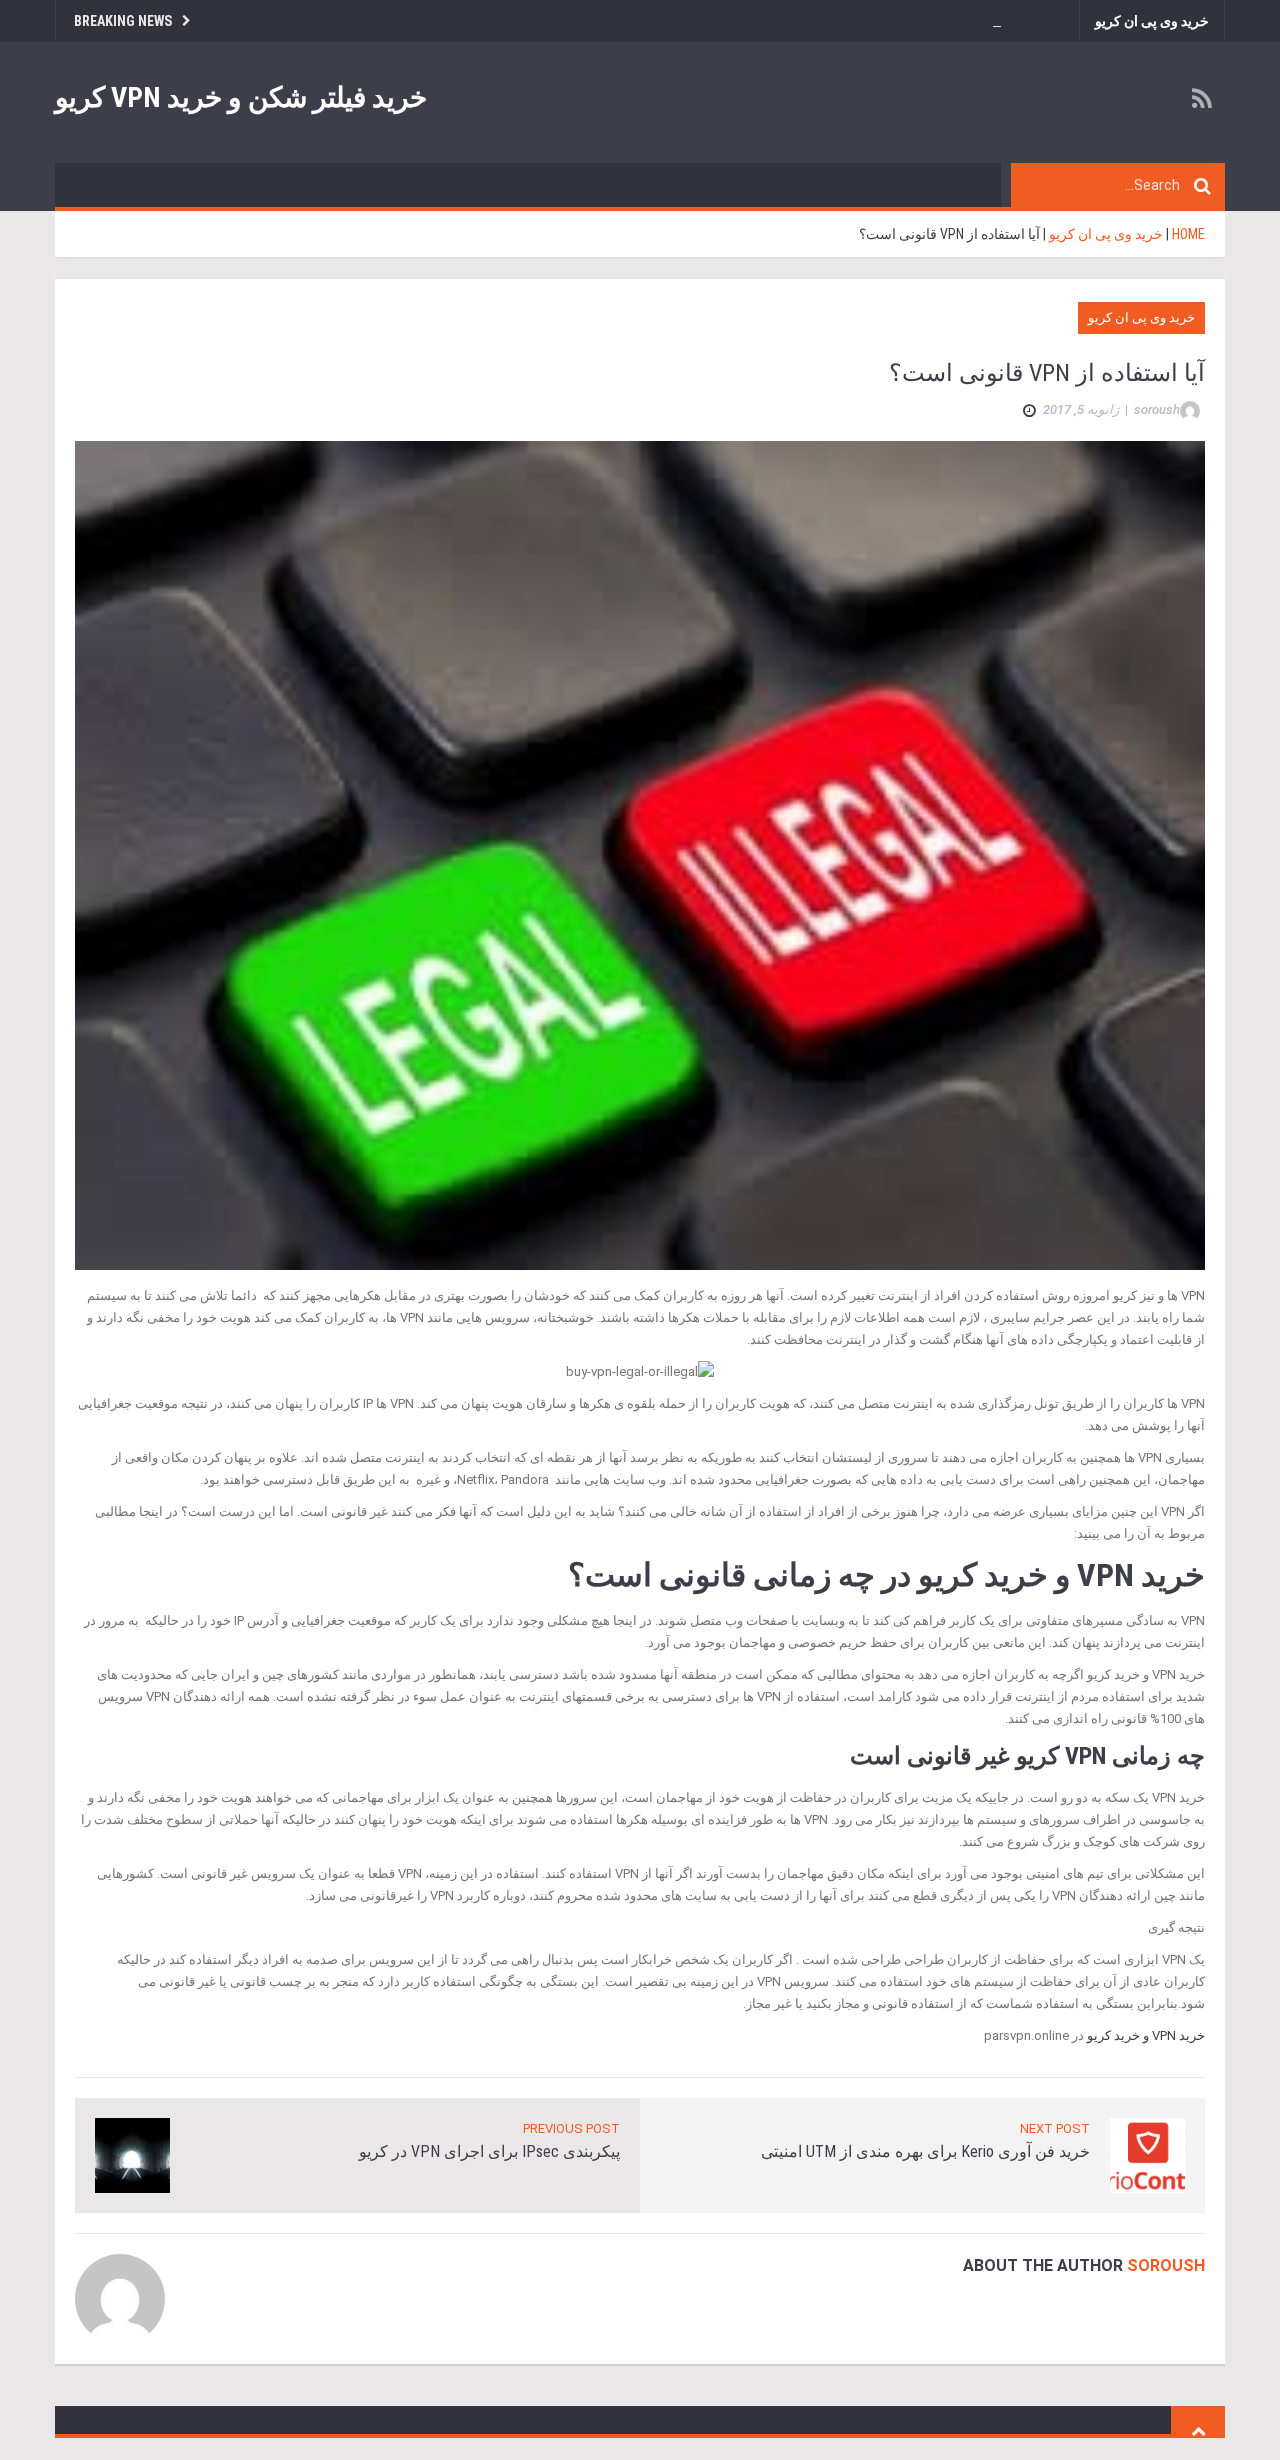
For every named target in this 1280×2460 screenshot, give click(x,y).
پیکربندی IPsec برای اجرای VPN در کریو (489, 2151)
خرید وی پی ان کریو (1152, 21)
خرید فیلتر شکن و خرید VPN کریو (241, 97)
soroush (1166, 2265)
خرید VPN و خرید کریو (1146, 2035)
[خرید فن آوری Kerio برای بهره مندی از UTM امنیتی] (1147, 2154)
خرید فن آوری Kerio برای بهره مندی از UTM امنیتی (925, 2151)
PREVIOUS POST (571, 2128)
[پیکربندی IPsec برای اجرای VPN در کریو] (132, 2154)
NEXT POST (1055, 2128)
